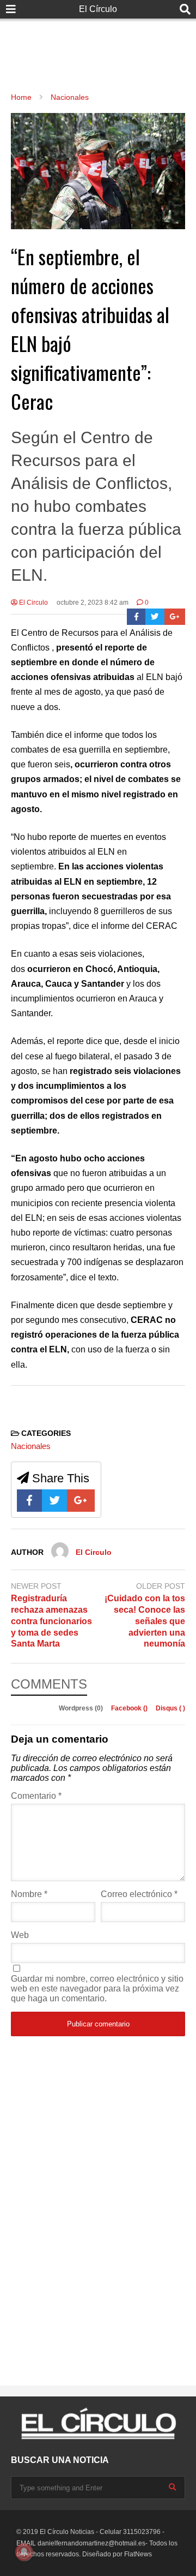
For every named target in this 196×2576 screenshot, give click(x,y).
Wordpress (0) (82, 1708)
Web (20, 1935)
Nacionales (31, 1446)
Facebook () (130, 1708)
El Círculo (98, 9)
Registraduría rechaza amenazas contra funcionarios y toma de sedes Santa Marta (51, 1621)
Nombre (29, 1894)
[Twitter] (155, 617)
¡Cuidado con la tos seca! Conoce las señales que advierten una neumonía (145, 1621)
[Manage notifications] (24, 2552)
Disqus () (170, 1708)
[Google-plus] (175, 617)
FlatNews (138, 2554)
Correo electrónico (139, 1894)
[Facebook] (136, 617)
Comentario (36, 1796)
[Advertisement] (98, 44)
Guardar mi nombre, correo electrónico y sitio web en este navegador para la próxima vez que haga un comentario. (97, 1988)
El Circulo (33, 603)
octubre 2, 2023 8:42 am (93, 603)
